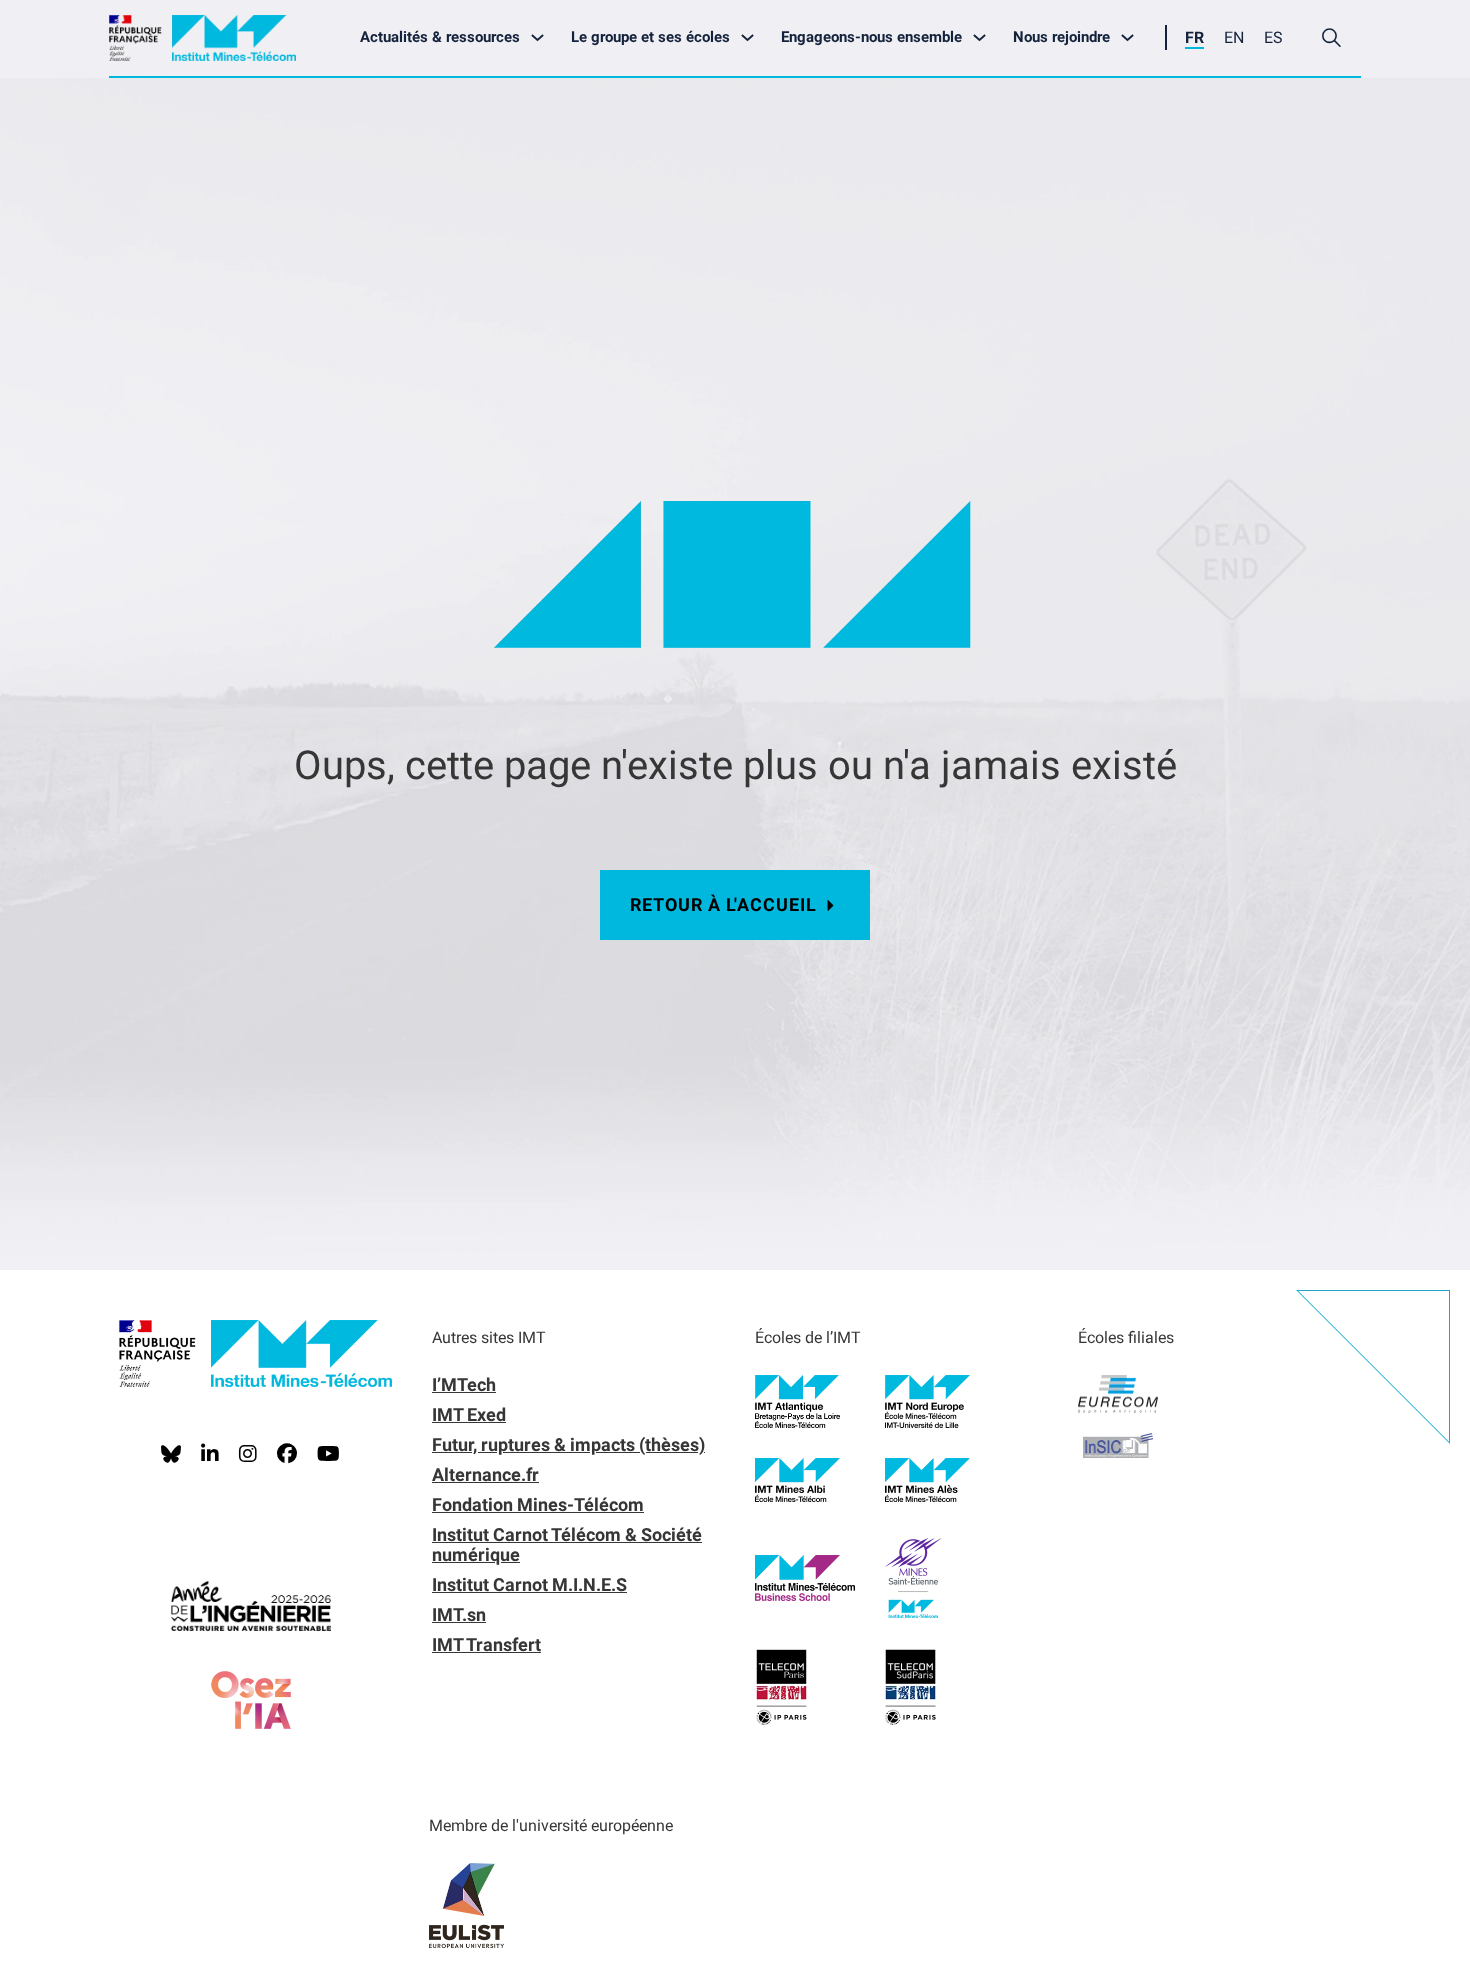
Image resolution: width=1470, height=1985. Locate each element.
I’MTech (464, 1384)
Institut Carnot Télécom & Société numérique (567, 1544)
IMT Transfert (486, 1644)
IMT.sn (459, 1614)
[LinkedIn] (210, 1454)
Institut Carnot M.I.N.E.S (529, 1584)
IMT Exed (469, 1414)
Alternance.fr (485, 1474)
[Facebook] (287, 1454)
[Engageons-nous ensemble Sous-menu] (984, 37)
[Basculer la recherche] (1331, 38)
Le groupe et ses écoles (650, 37)
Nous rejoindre (1061, 37)
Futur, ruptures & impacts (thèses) (568, 1444)
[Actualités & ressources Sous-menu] (542, 37)
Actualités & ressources (440, 37)
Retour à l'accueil (723, 904)
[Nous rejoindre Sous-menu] (1132, 37)
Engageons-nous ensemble (871, 37)
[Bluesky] (171, 1454)
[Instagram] (248, 1454)
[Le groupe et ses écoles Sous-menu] (752, 37)
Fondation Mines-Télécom (538, 1504)
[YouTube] (328, 1454)
